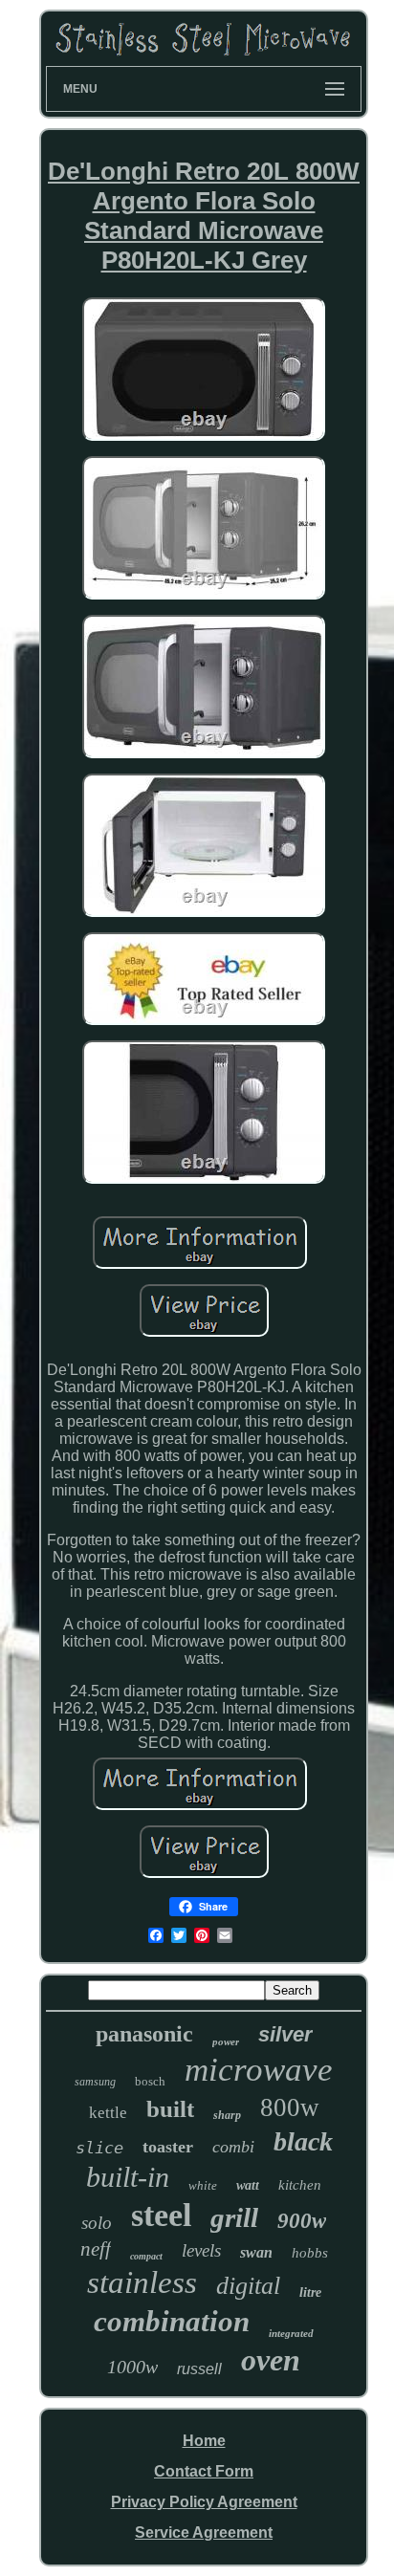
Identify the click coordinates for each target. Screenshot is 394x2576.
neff (96, 2249)
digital (248, 2286)
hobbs (310, 2253)
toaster (168, 2147)
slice (99, 2148)
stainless (142, 2282)
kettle (108, 2113)
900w (302, 2221)
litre (310, 2292)
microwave (259, 2070)
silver (285, 2034)
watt (248, 2185)
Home (204, 2441)
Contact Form (204, 2471)
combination (172, 2321)
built (170, 2109)
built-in (128, 2177)
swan (256, 2252)
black (303, 2141)
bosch (150, 2081)
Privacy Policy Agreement (204, 2502)
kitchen (300, 2185)
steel (161, 2215)
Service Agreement (204, 2532)
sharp (227, 2115)
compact (146, 2256)
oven (271, 2360)
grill (234, 2217)
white (203, 2185)
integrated (291, 2333)
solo (97, 2223)
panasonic (144, 2034)
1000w (132, 2367)
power (226, 2041)
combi (233, 2147)
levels (201, 2250)
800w (290, 2107)
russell (199, 2369)
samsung (95, 2082)
